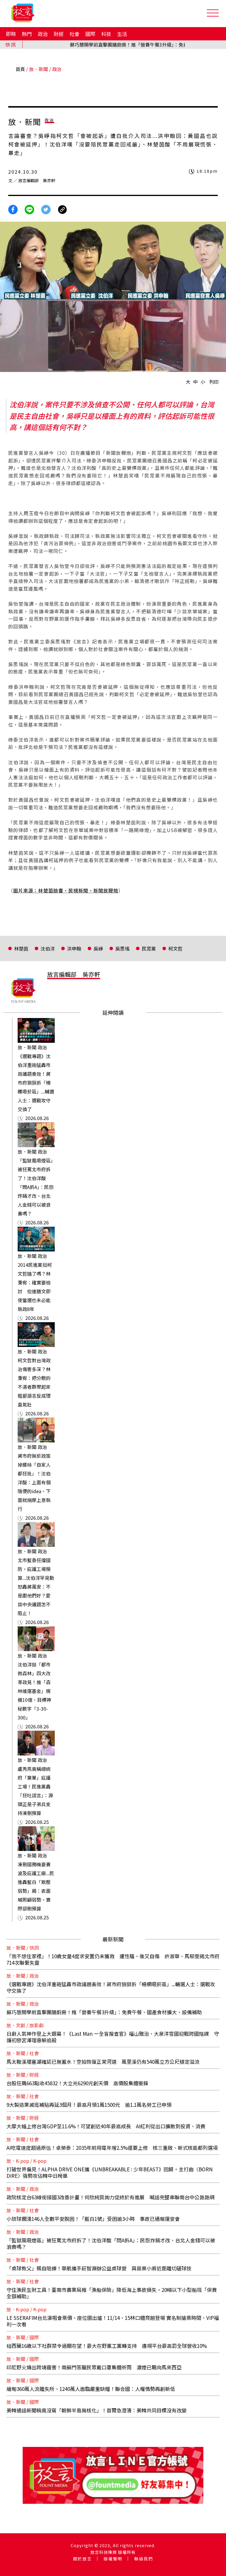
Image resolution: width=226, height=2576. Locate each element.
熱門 (27, 34)
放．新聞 (39, 69)
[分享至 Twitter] (46, 209)
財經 (59, 34)
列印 (214, 382)
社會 (74, 34)
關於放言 (82, 2559)
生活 (122, 34)
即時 (11, 34)
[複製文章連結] (62, 209)
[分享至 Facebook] (13, 209)
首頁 (20, 69)
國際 (90, 34)
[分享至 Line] (29, 209)
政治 (43, 34)
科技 (106, 34)
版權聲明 (113, 2559)
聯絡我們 (144, 2559)
